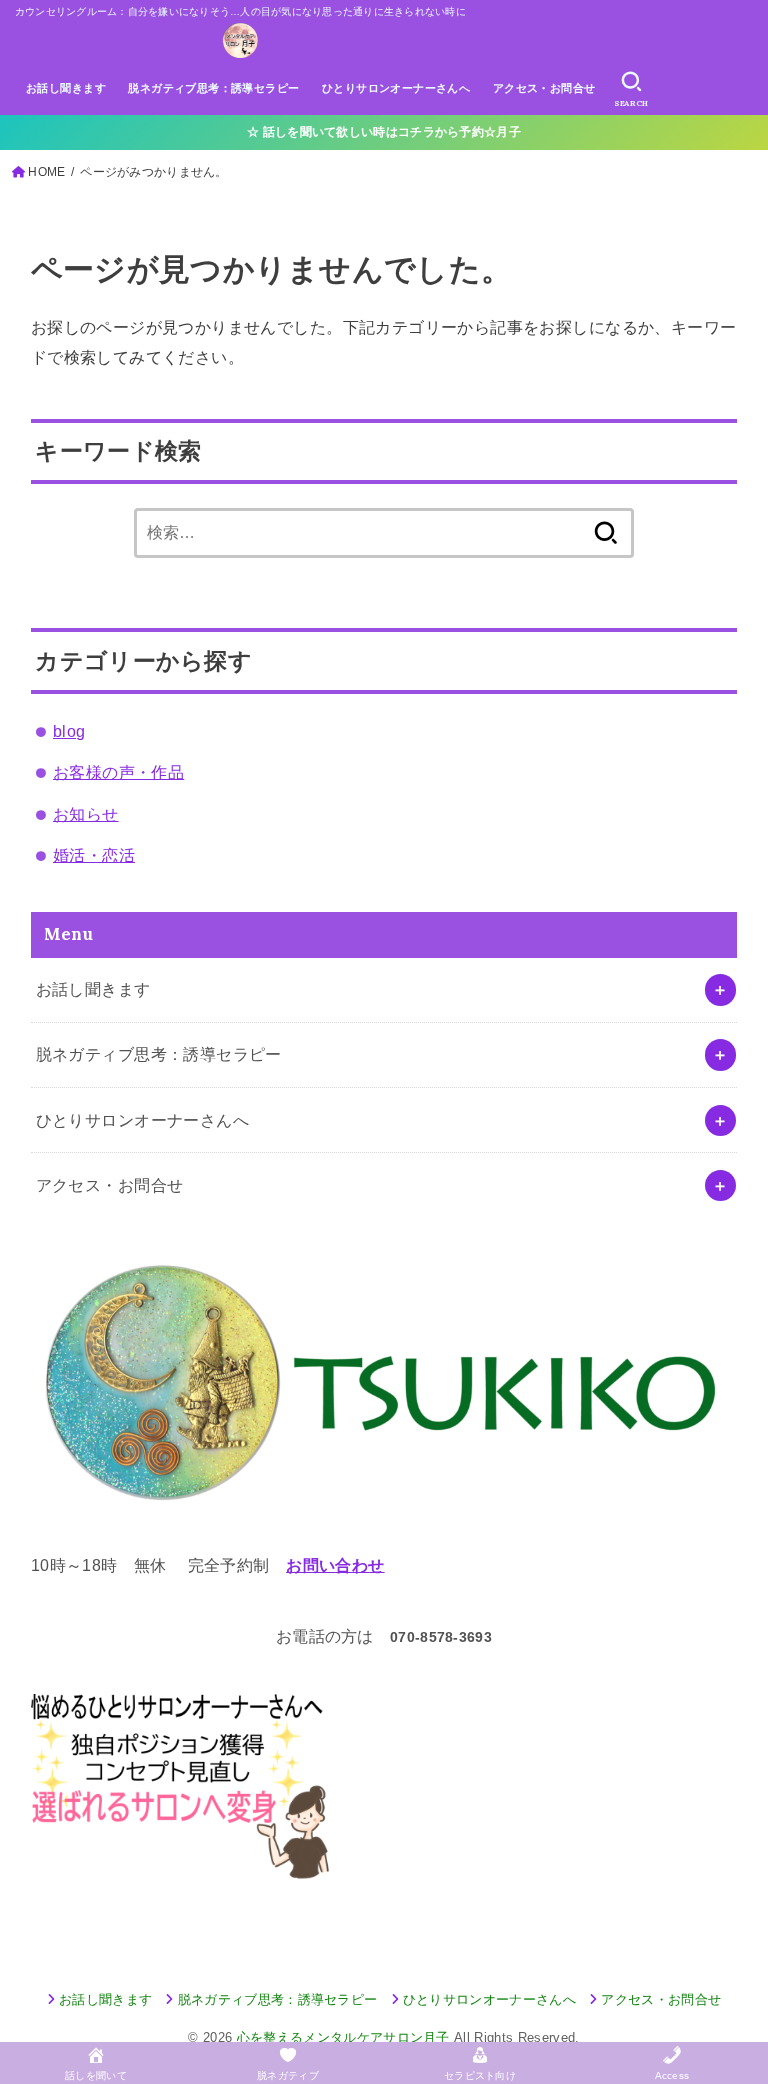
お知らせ (86, 814)
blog (69, 731)
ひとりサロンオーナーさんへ (396, 88)
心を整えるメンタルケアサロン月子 (343, 2037)
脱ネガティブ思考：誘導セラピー (213, 88)
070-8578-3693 (441, 1637)
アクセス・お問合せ (544, 88)
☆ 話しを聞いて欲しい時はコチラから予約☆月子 (384, 132)
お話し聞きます (66, 88)
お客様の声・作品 (118, 772)
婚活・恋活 (94, 855)
